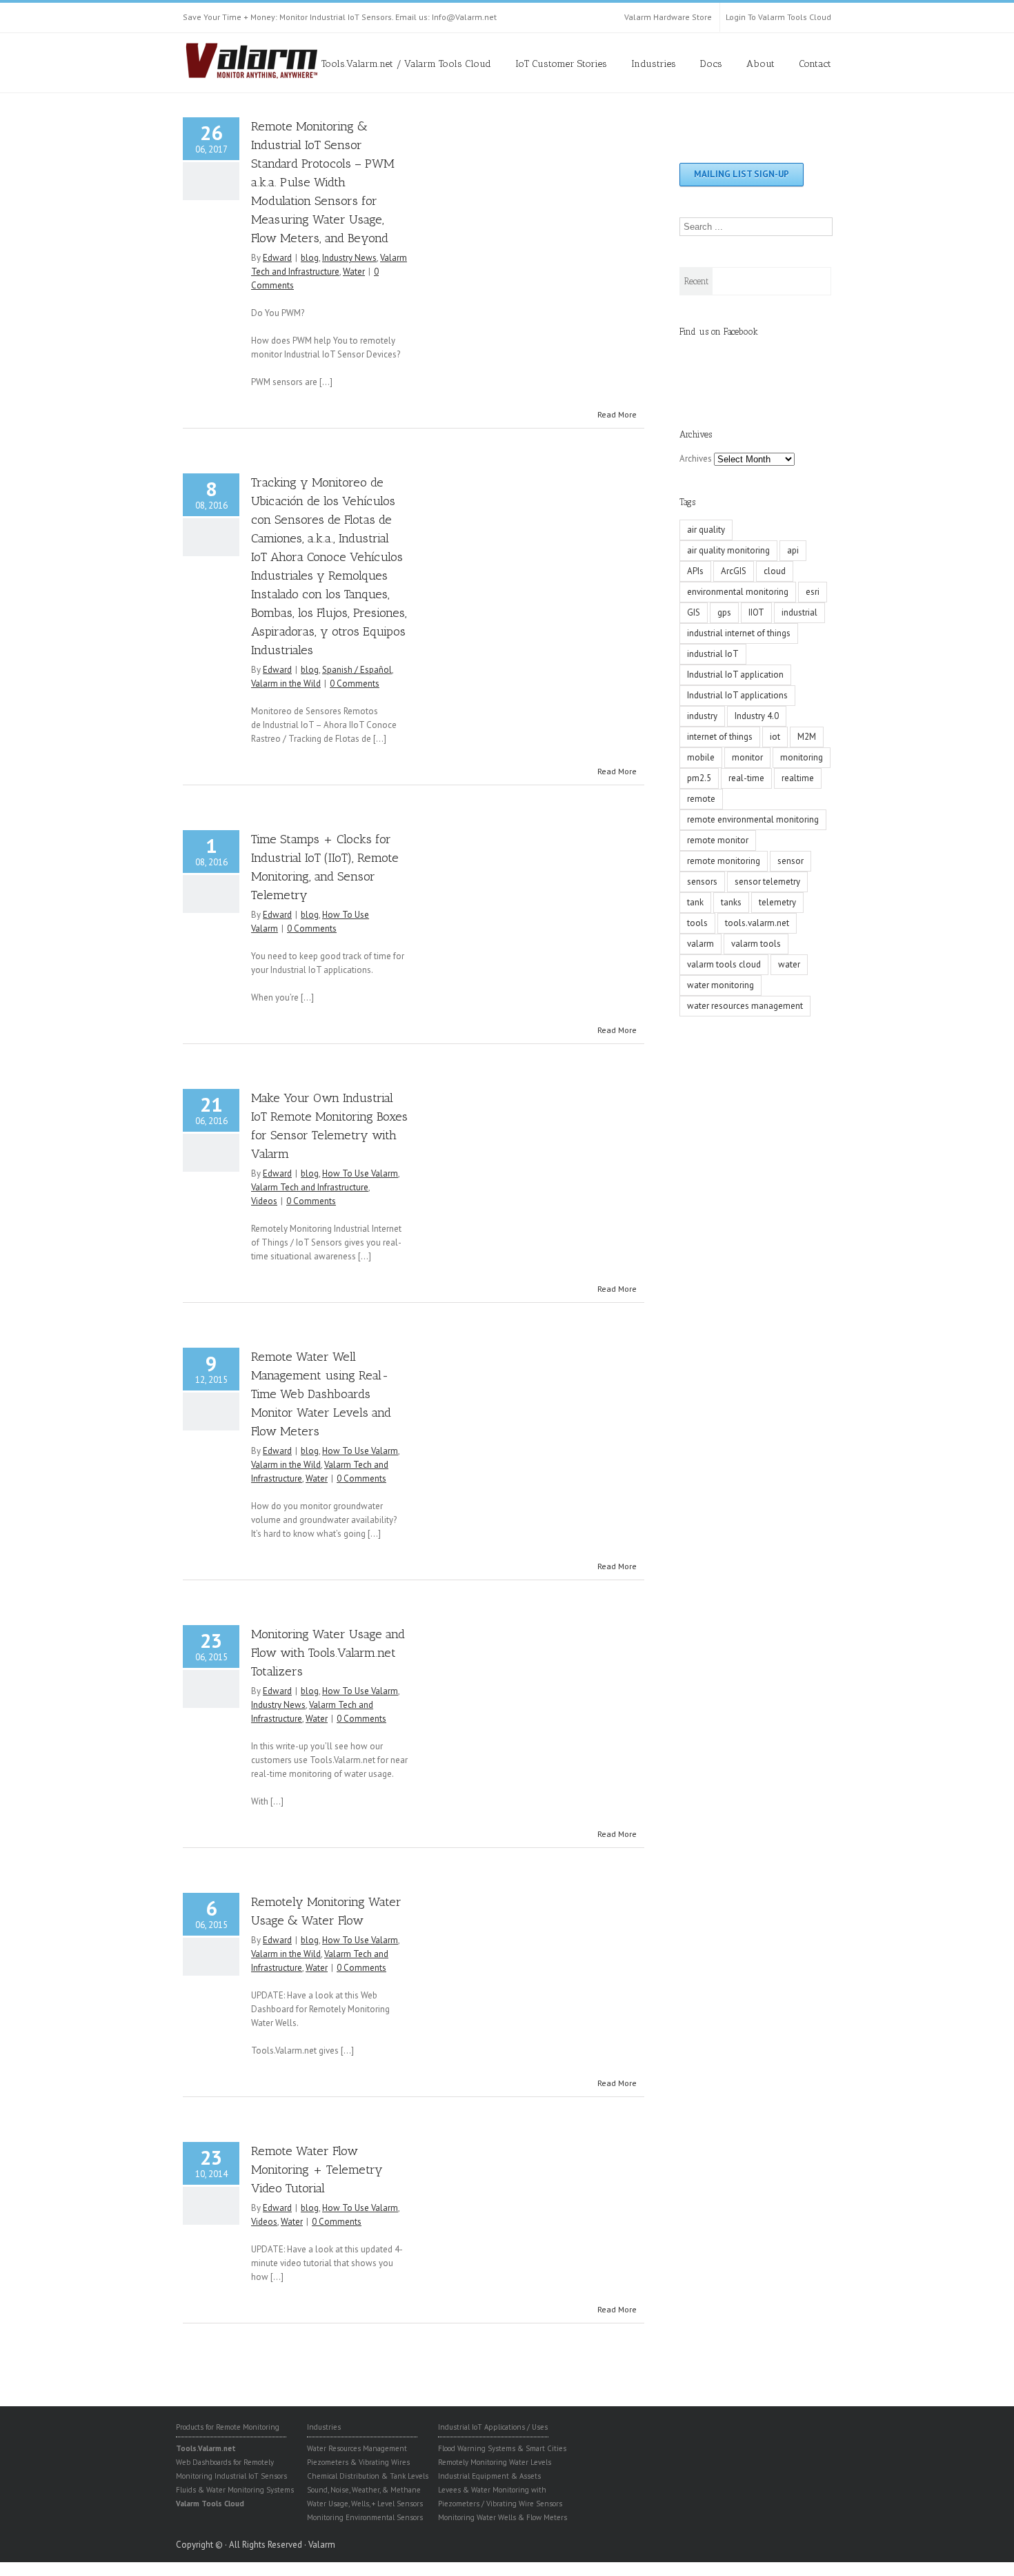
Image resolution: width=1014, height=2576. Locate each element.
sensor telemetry (767, 882)
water (789, 964)
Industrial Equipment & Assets (489, 2476)
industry (702, 716)
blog (310, 258)
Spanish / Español (357, 670)
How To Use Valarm (360, 1173)
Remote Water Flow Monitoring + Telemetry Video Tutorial (317, 2170)
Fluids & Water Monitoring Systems (235, 2490)
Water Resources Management (357, 2448)
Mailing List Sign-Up (742, 174)
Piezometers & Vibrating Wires (358, 2462)
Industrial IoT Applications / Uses (493, 2427)
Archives (696, 459)
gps (724, 612)
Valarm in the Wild (286, 684)
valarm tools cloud (724, 964)
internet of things (720, 737)
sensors (702, 882)
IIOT (756, 612)
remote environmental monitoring (753, 819)
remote (701, 799)
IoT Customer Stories (561, 64)
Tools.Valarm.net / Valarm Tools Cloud (406, 64)
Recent (696, 281)
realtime (798, 778)
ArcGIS (734, 571)
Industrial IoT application (735, 675)
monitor (747, 757)
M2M (807, 737)
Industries (654, 64)
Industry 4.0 (757, 716)
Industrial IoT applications (737, 695)
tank (695, 902)
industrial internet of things (739, 633)
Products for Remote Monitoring (228, 2427)
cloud (775, 571)
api (793, 550)
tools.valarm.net (757, 923)
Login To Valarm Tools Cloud (778, 17)
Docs (711, 64)
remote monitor (718, 840)
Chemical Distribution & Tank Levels (368, 2476)
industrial (799, 612)
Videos (264, 1201)
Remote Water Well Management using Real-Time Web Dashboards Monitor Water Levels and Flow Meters (321, 1394)
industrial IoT (713, 654)
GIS (694, 612)
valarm (700, 944)
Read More (617, 414)
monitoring (802, 757)
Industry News (349, 258)
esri (813, 592)
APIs (695, 571)
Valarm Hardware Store (668, 17)
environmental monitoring (738, 592)
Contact (815, 64)
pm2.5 (699, 778)
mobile (701, 757)
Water (354, 272)
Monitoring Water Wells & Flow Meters (503, 2517)
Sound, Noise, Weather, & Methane (364, 2490)
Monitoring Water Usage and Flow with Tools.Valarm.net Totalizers (328, 1653)
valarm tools (756, 944)
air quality (706, 530)
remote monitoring (724, 861)
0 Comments (355, 684)
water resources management (745, 1006)
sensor (791, 861)
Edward (277, 258)
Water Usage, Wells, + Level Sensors (365, 2504)
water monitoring (720, 985)
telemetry (777, 902)
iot (775, 737)
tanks (731, 902)
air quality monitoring (728, 550)
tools (697, 923)
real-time (746, 778)
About (761, 64)
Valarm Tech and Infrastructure (310, 1187)
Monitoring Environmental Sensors (365, 2517)
